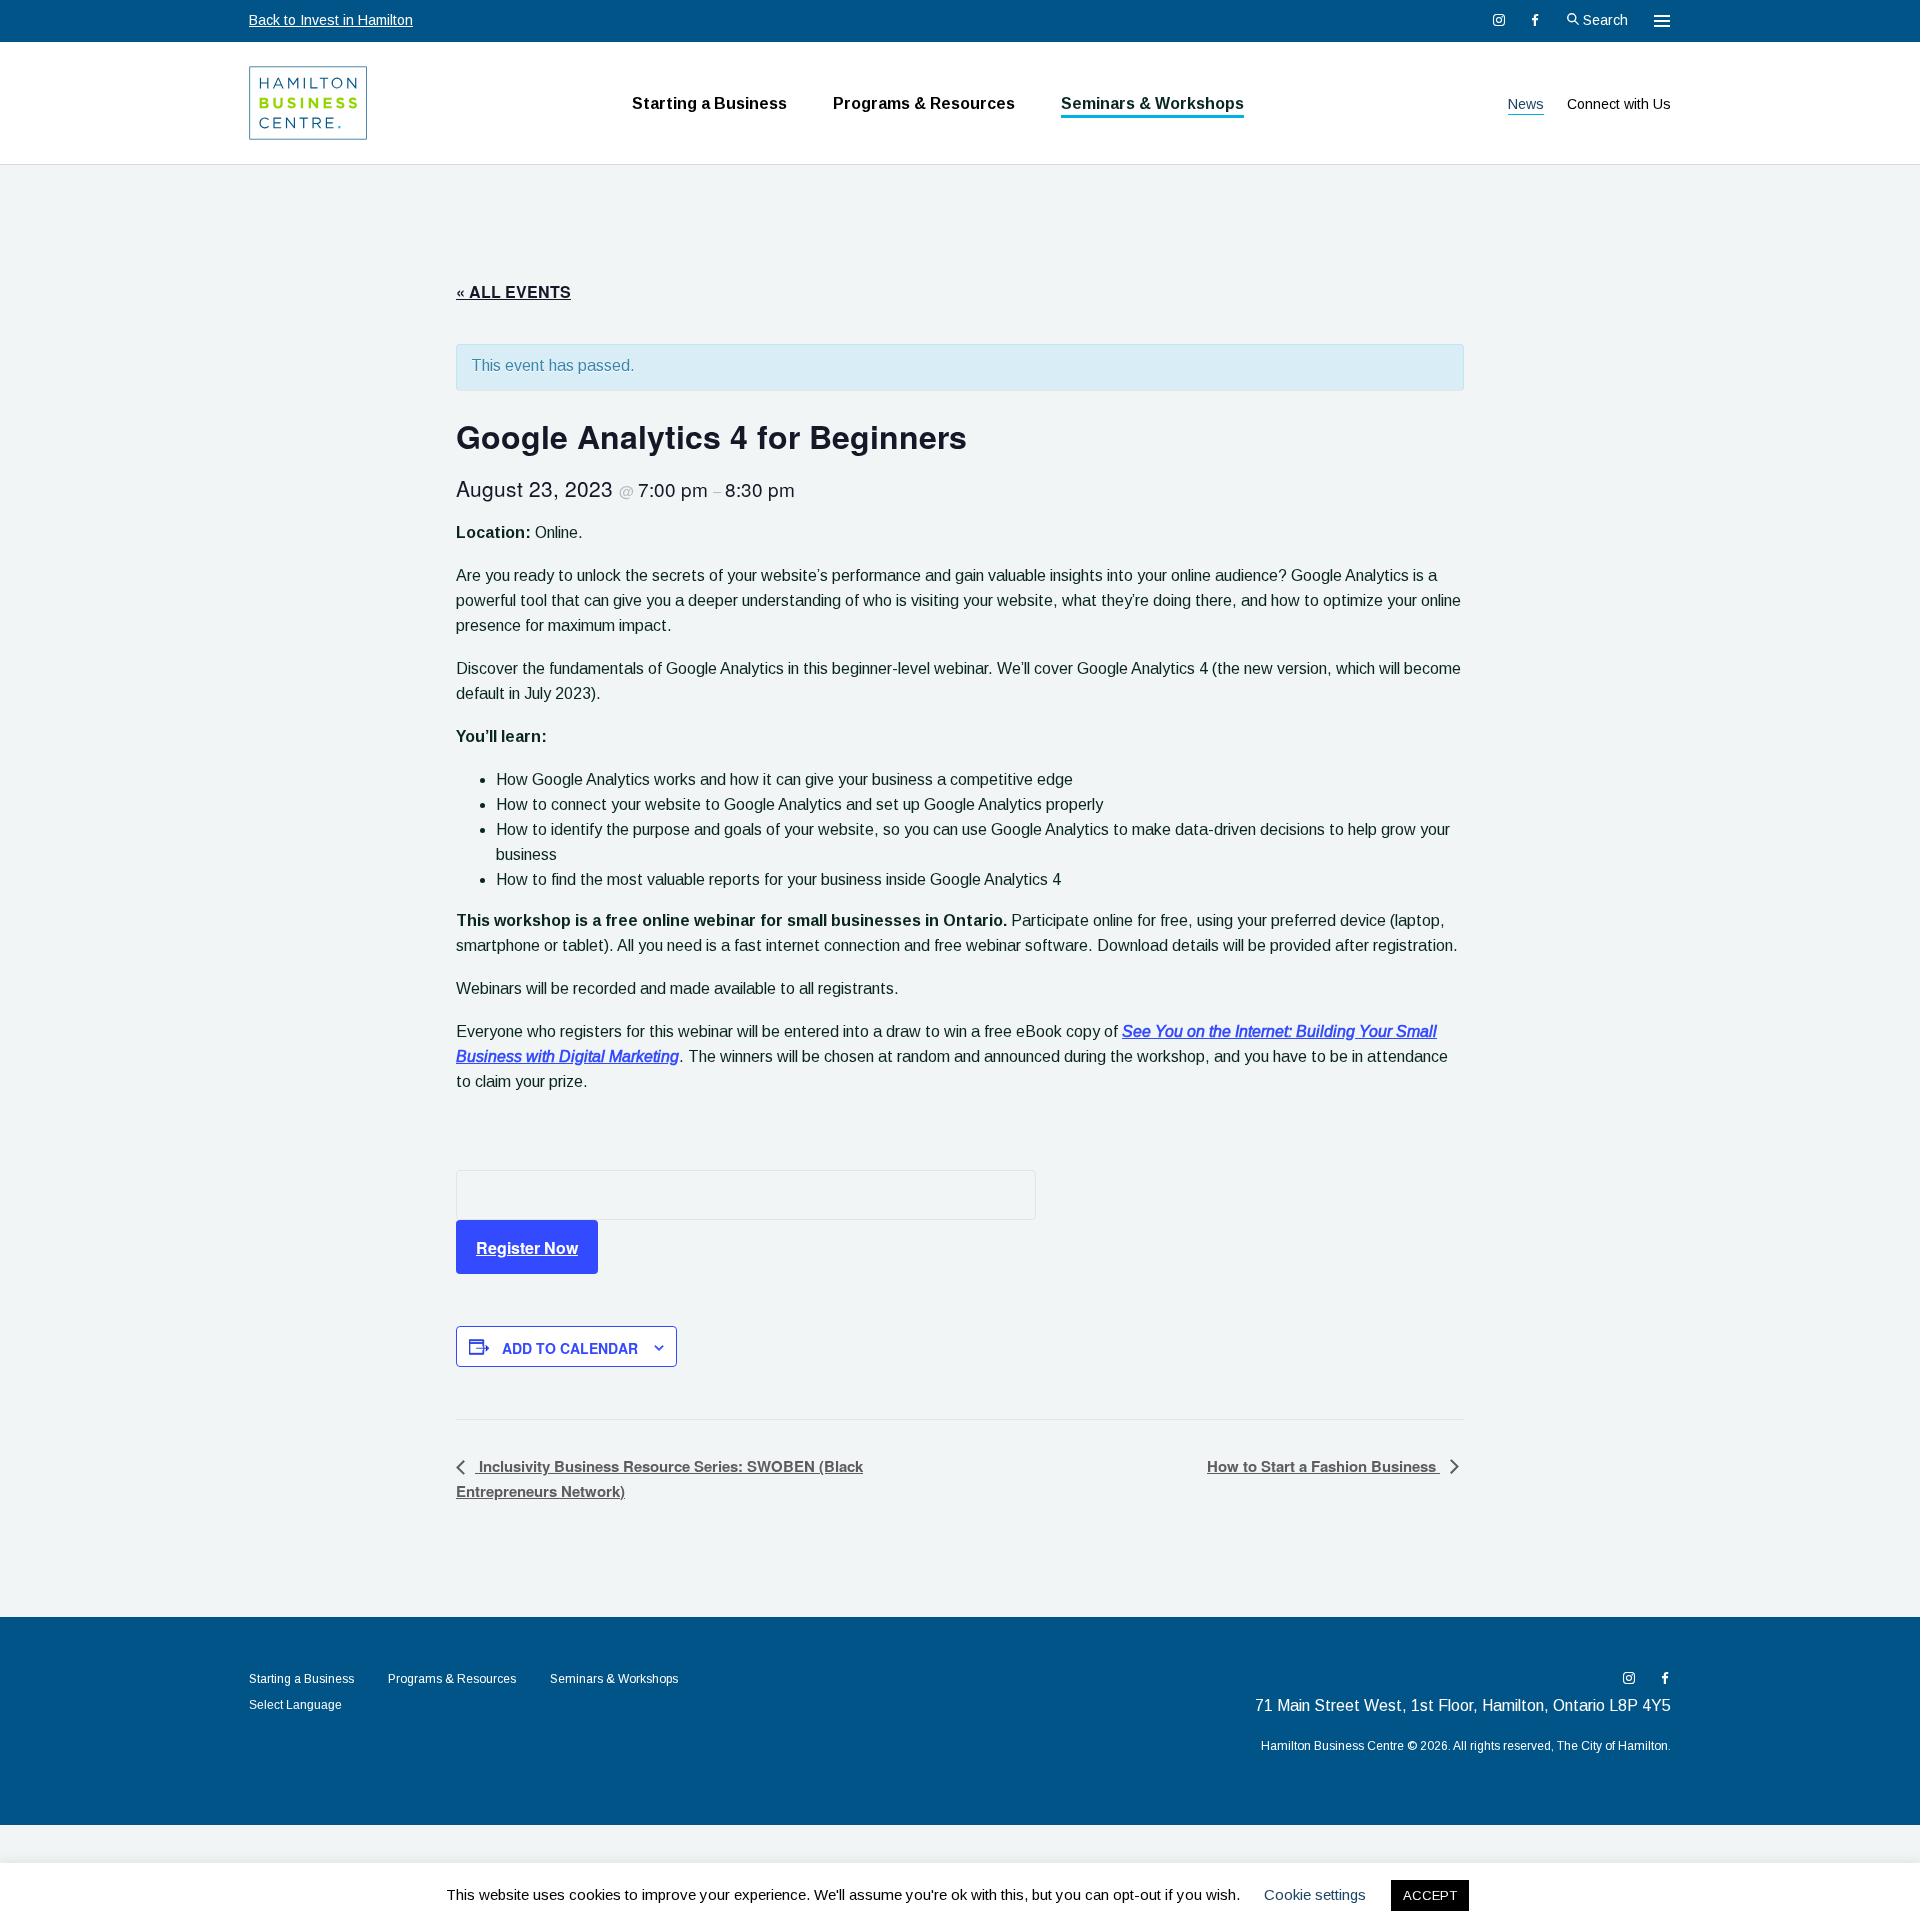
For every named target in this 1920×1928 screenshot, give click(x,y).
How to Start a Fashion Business (1323, 1466)
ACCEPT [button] (1430, 1895)
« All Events (513, 291)
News (1526, 104)
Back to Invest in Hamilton (331, 20)
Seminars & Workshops (1152, 103)
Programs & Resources (924, 103)
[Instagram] (1499, 20)
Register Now (527, 1247)
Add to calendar (570, 1348)
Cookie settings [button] (1315, 1894)
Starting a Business (709, 103)
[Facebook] (1535, 20)
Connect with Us (1619, 104)
